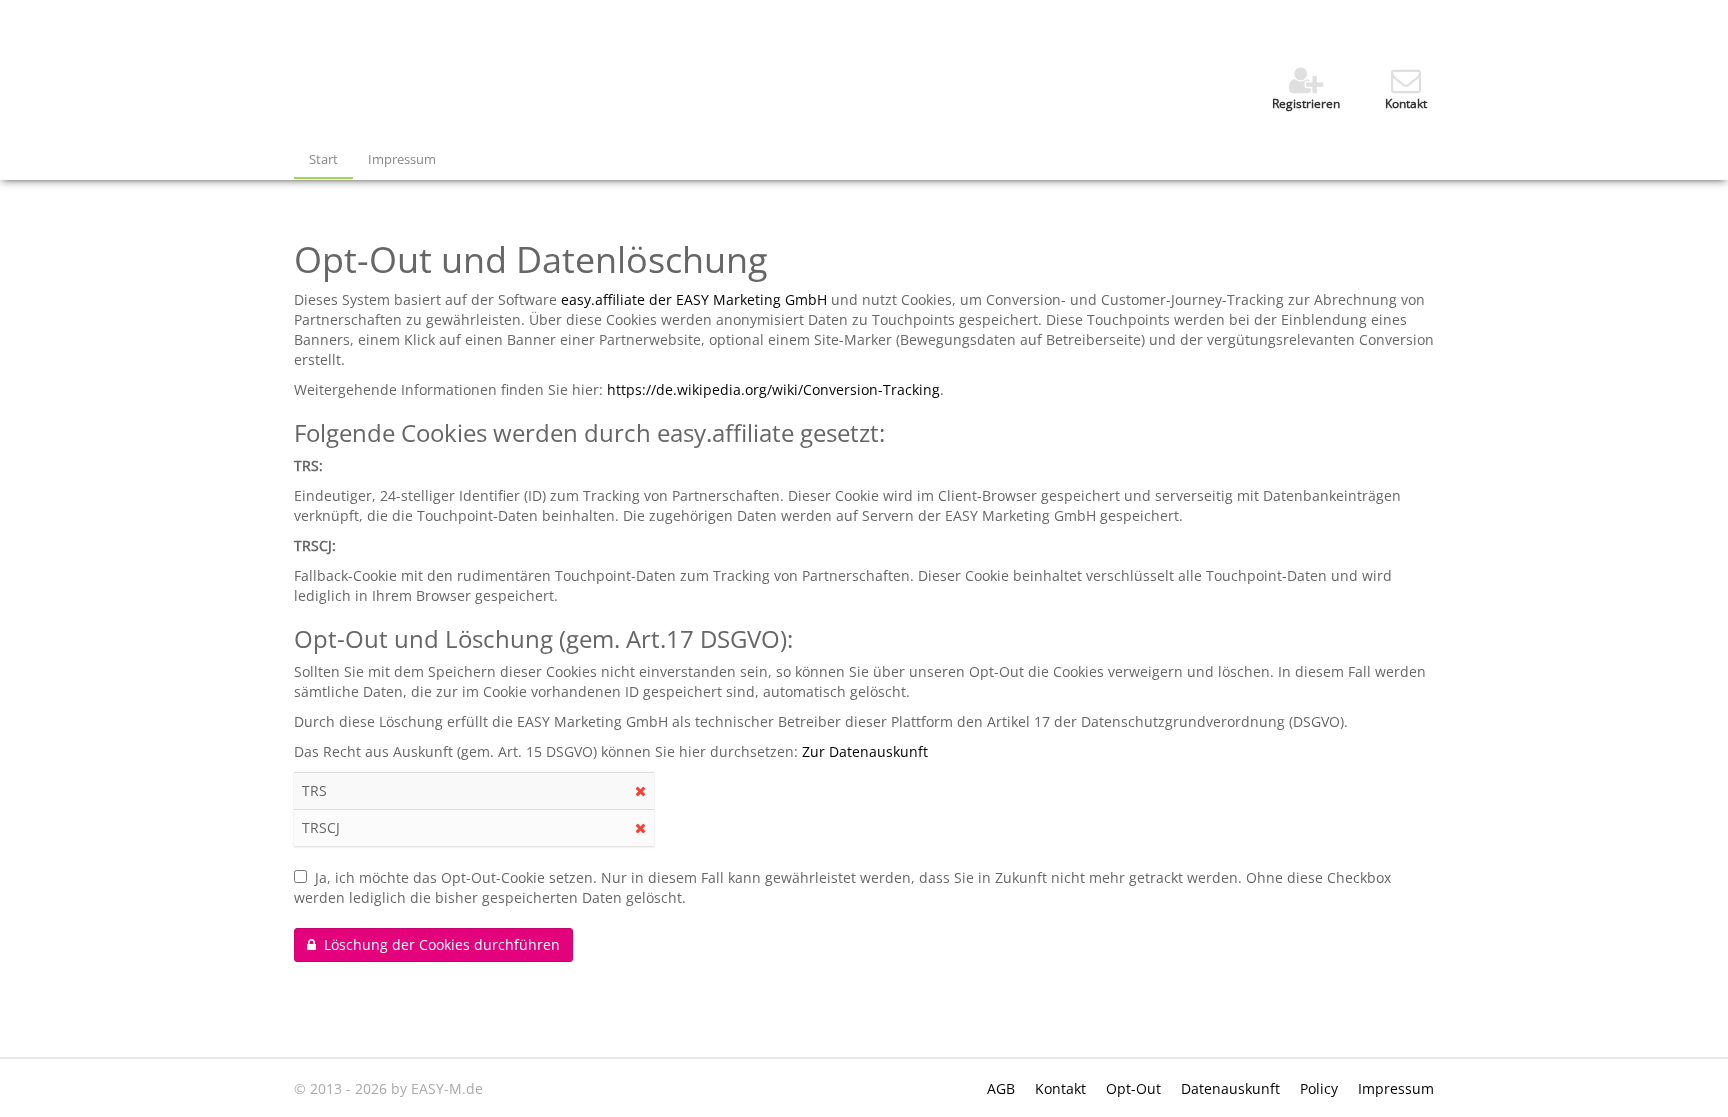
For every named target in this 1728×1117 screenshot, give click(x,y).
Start (323, 159)
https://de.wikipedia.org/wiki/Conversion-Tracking (773, 389)
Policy (1321, 1088)
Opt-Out (1135, 1088)
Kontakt (1062, 1088)
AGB (1003, 1088)
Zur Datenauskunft (865, 751)
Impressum (402, 159)
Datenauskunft (1232, 1088)
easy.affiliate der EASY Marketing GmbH (694, 299)
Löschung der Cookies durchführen (438, 944)
